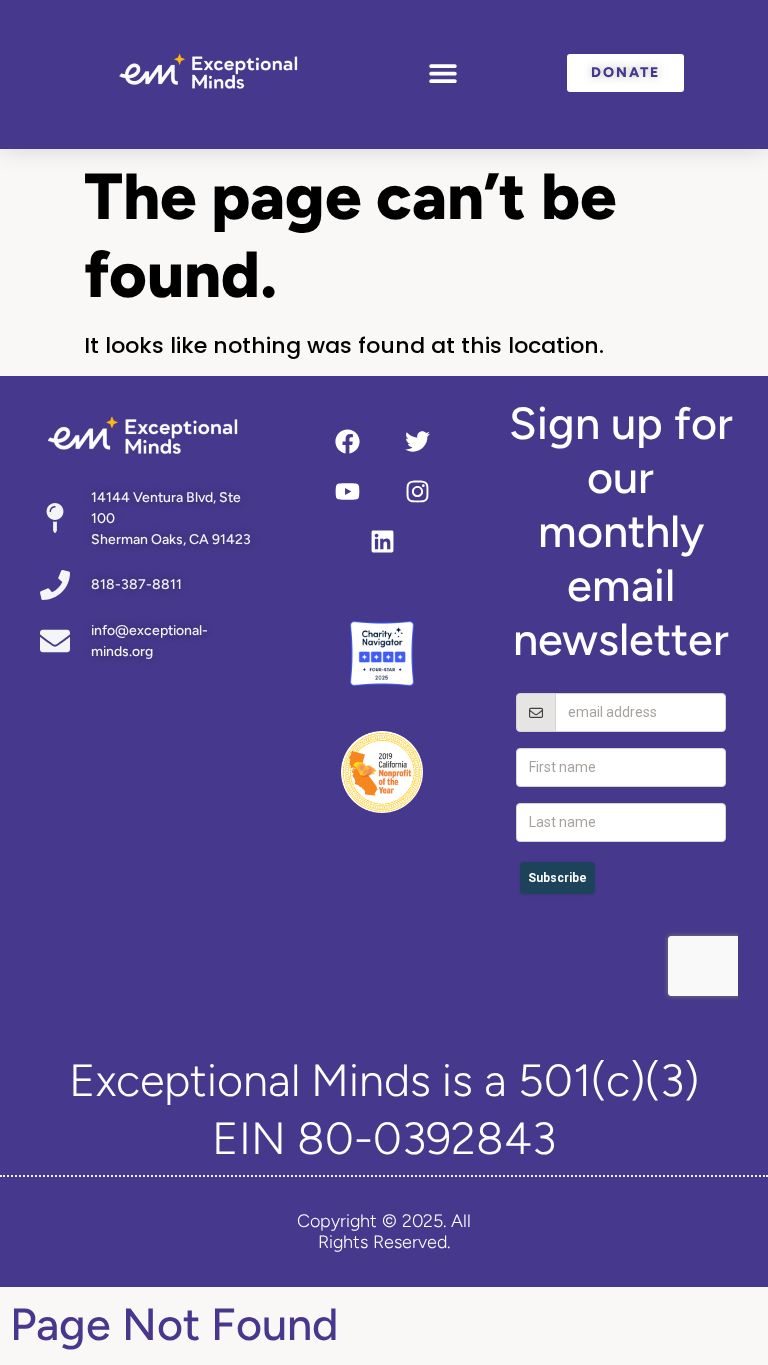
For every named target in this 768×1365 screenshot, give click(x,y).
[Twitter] (417, 441)
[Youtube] (347, 491)
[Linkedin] (382, 541)
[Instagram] (417, 491)
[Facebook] (347, 441)
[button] (442, 72)
